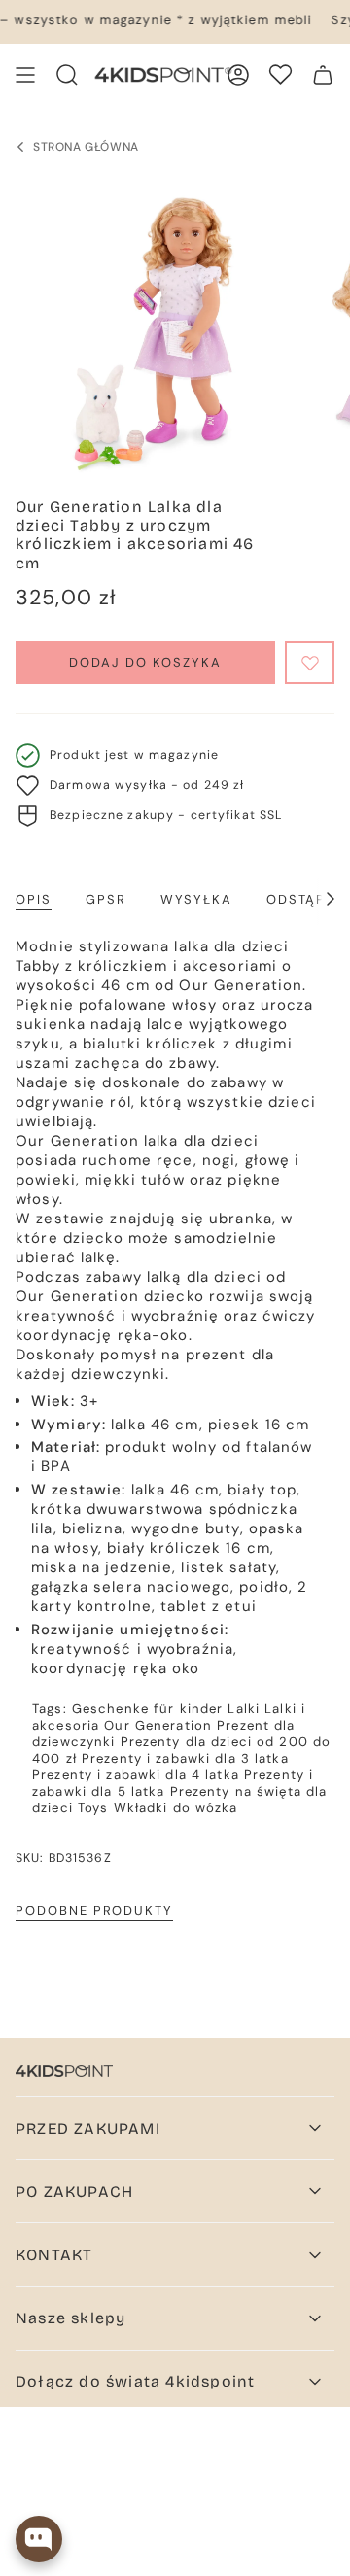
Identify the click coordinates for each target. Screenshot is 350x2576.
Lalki (244, 1709)
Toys (93, 1808)
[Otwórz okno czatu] (39, 2539)
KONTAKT (54, 2255)
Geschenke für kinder (148, 1709)
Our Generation (158, 1725)
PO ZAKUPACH (74, 2192)
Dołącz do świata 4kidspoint (135, 2381)
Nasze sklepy (70, 2318)
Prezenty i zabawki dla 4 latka (136, 1775)
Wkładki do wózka (176, 1808)
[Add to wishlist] (310, 663)
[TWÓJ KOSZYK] (323, 75)
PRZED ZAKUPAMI (88, 2129)
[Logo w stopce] (64, 2071)
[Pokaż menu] (25, 75)
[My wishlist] (280, 74)
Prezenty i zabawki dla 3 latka (185, 1758)
